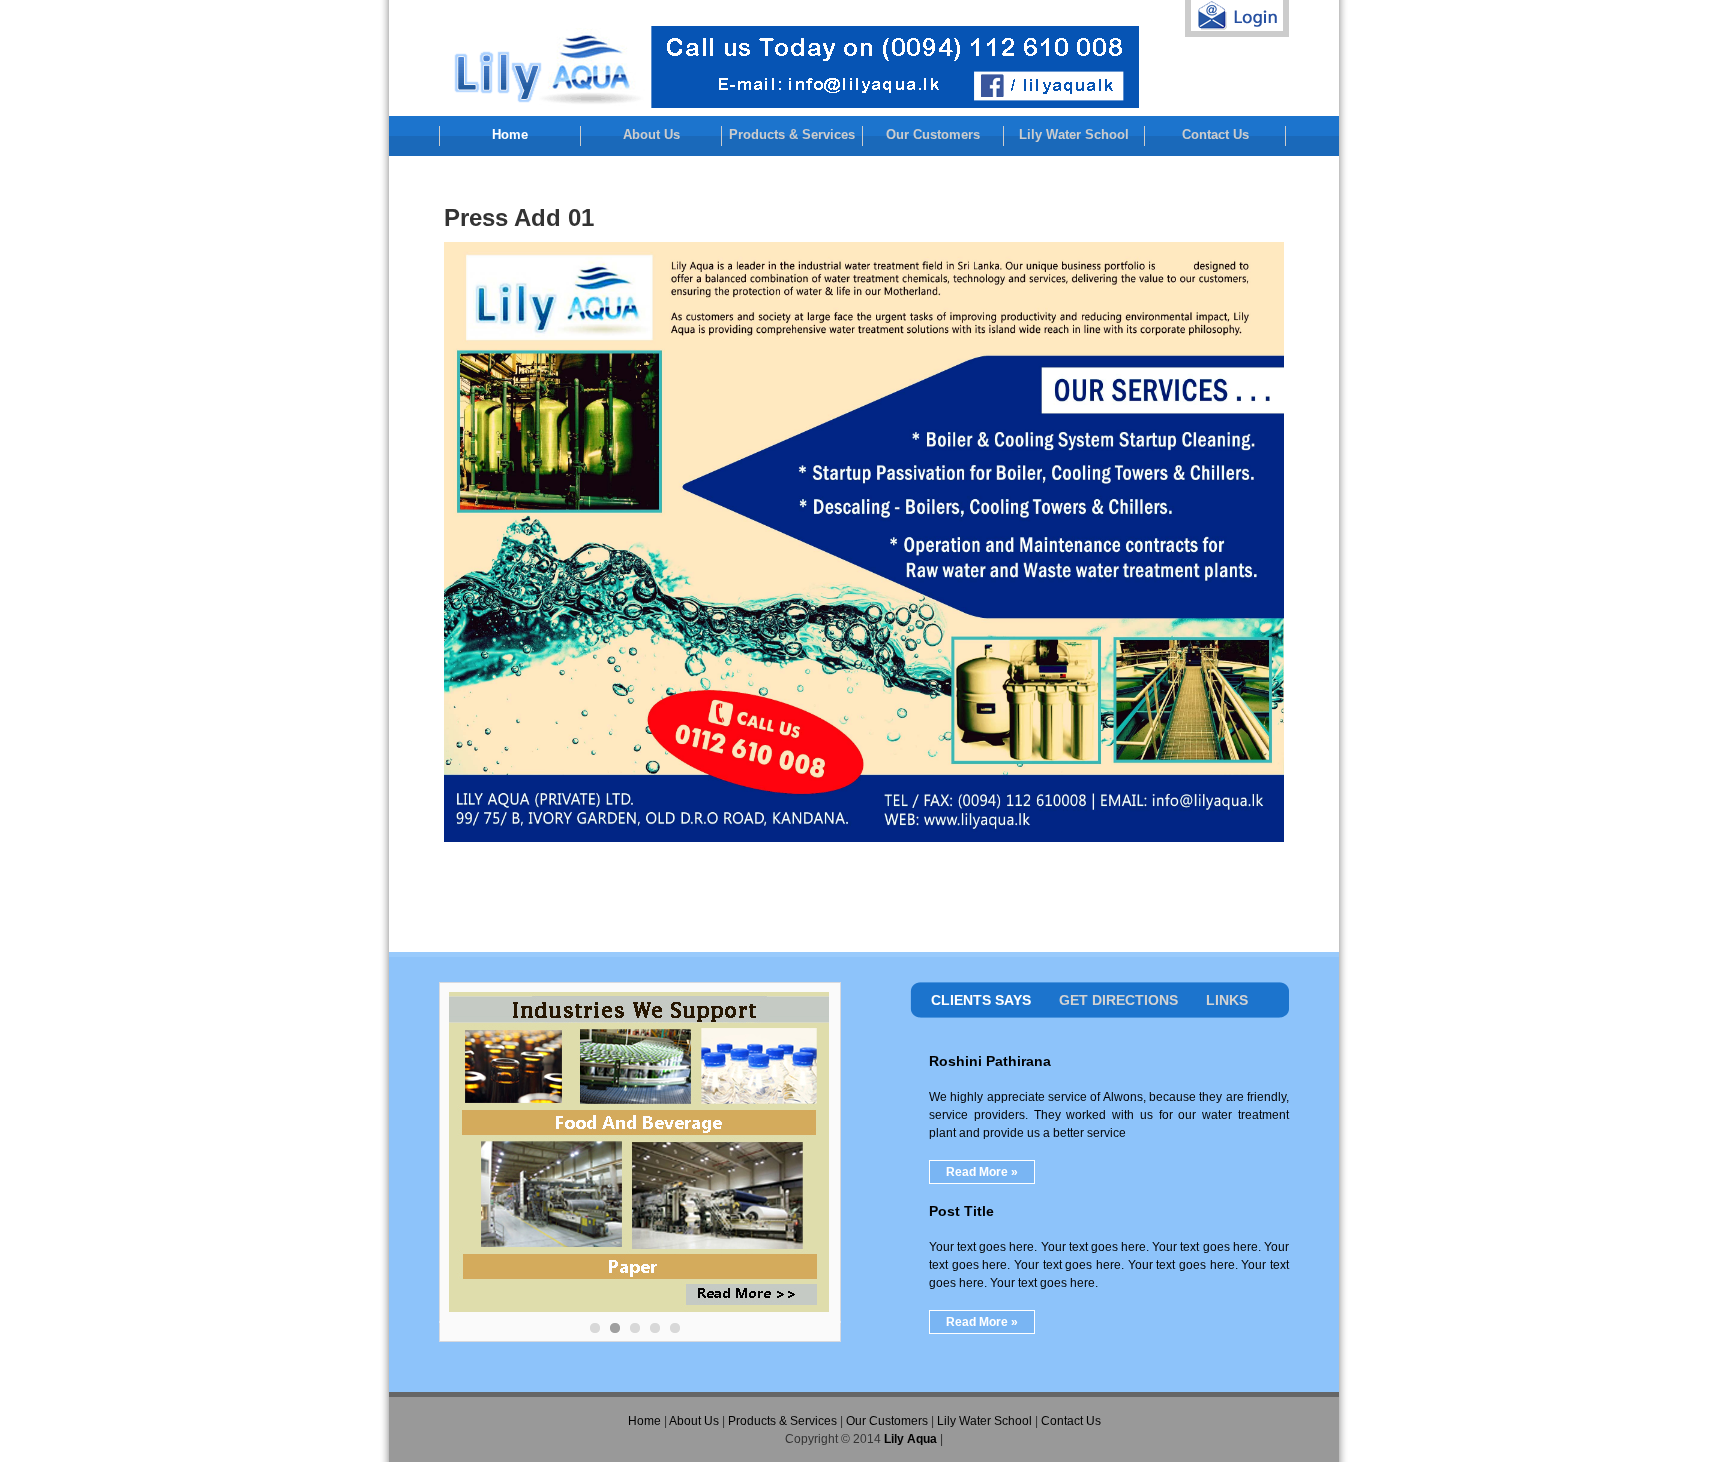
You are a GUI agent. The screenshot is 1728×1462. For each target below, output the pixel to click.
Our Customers (933, 134)
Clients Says (981, 1000)
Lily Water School (1074, 134)
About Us (651, 134)
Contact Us (1215, 134)
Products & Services (792, 134)
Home (510, 134)
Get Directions (1118, 1000)
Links (1227, 1000)
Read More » (982, 1172)
